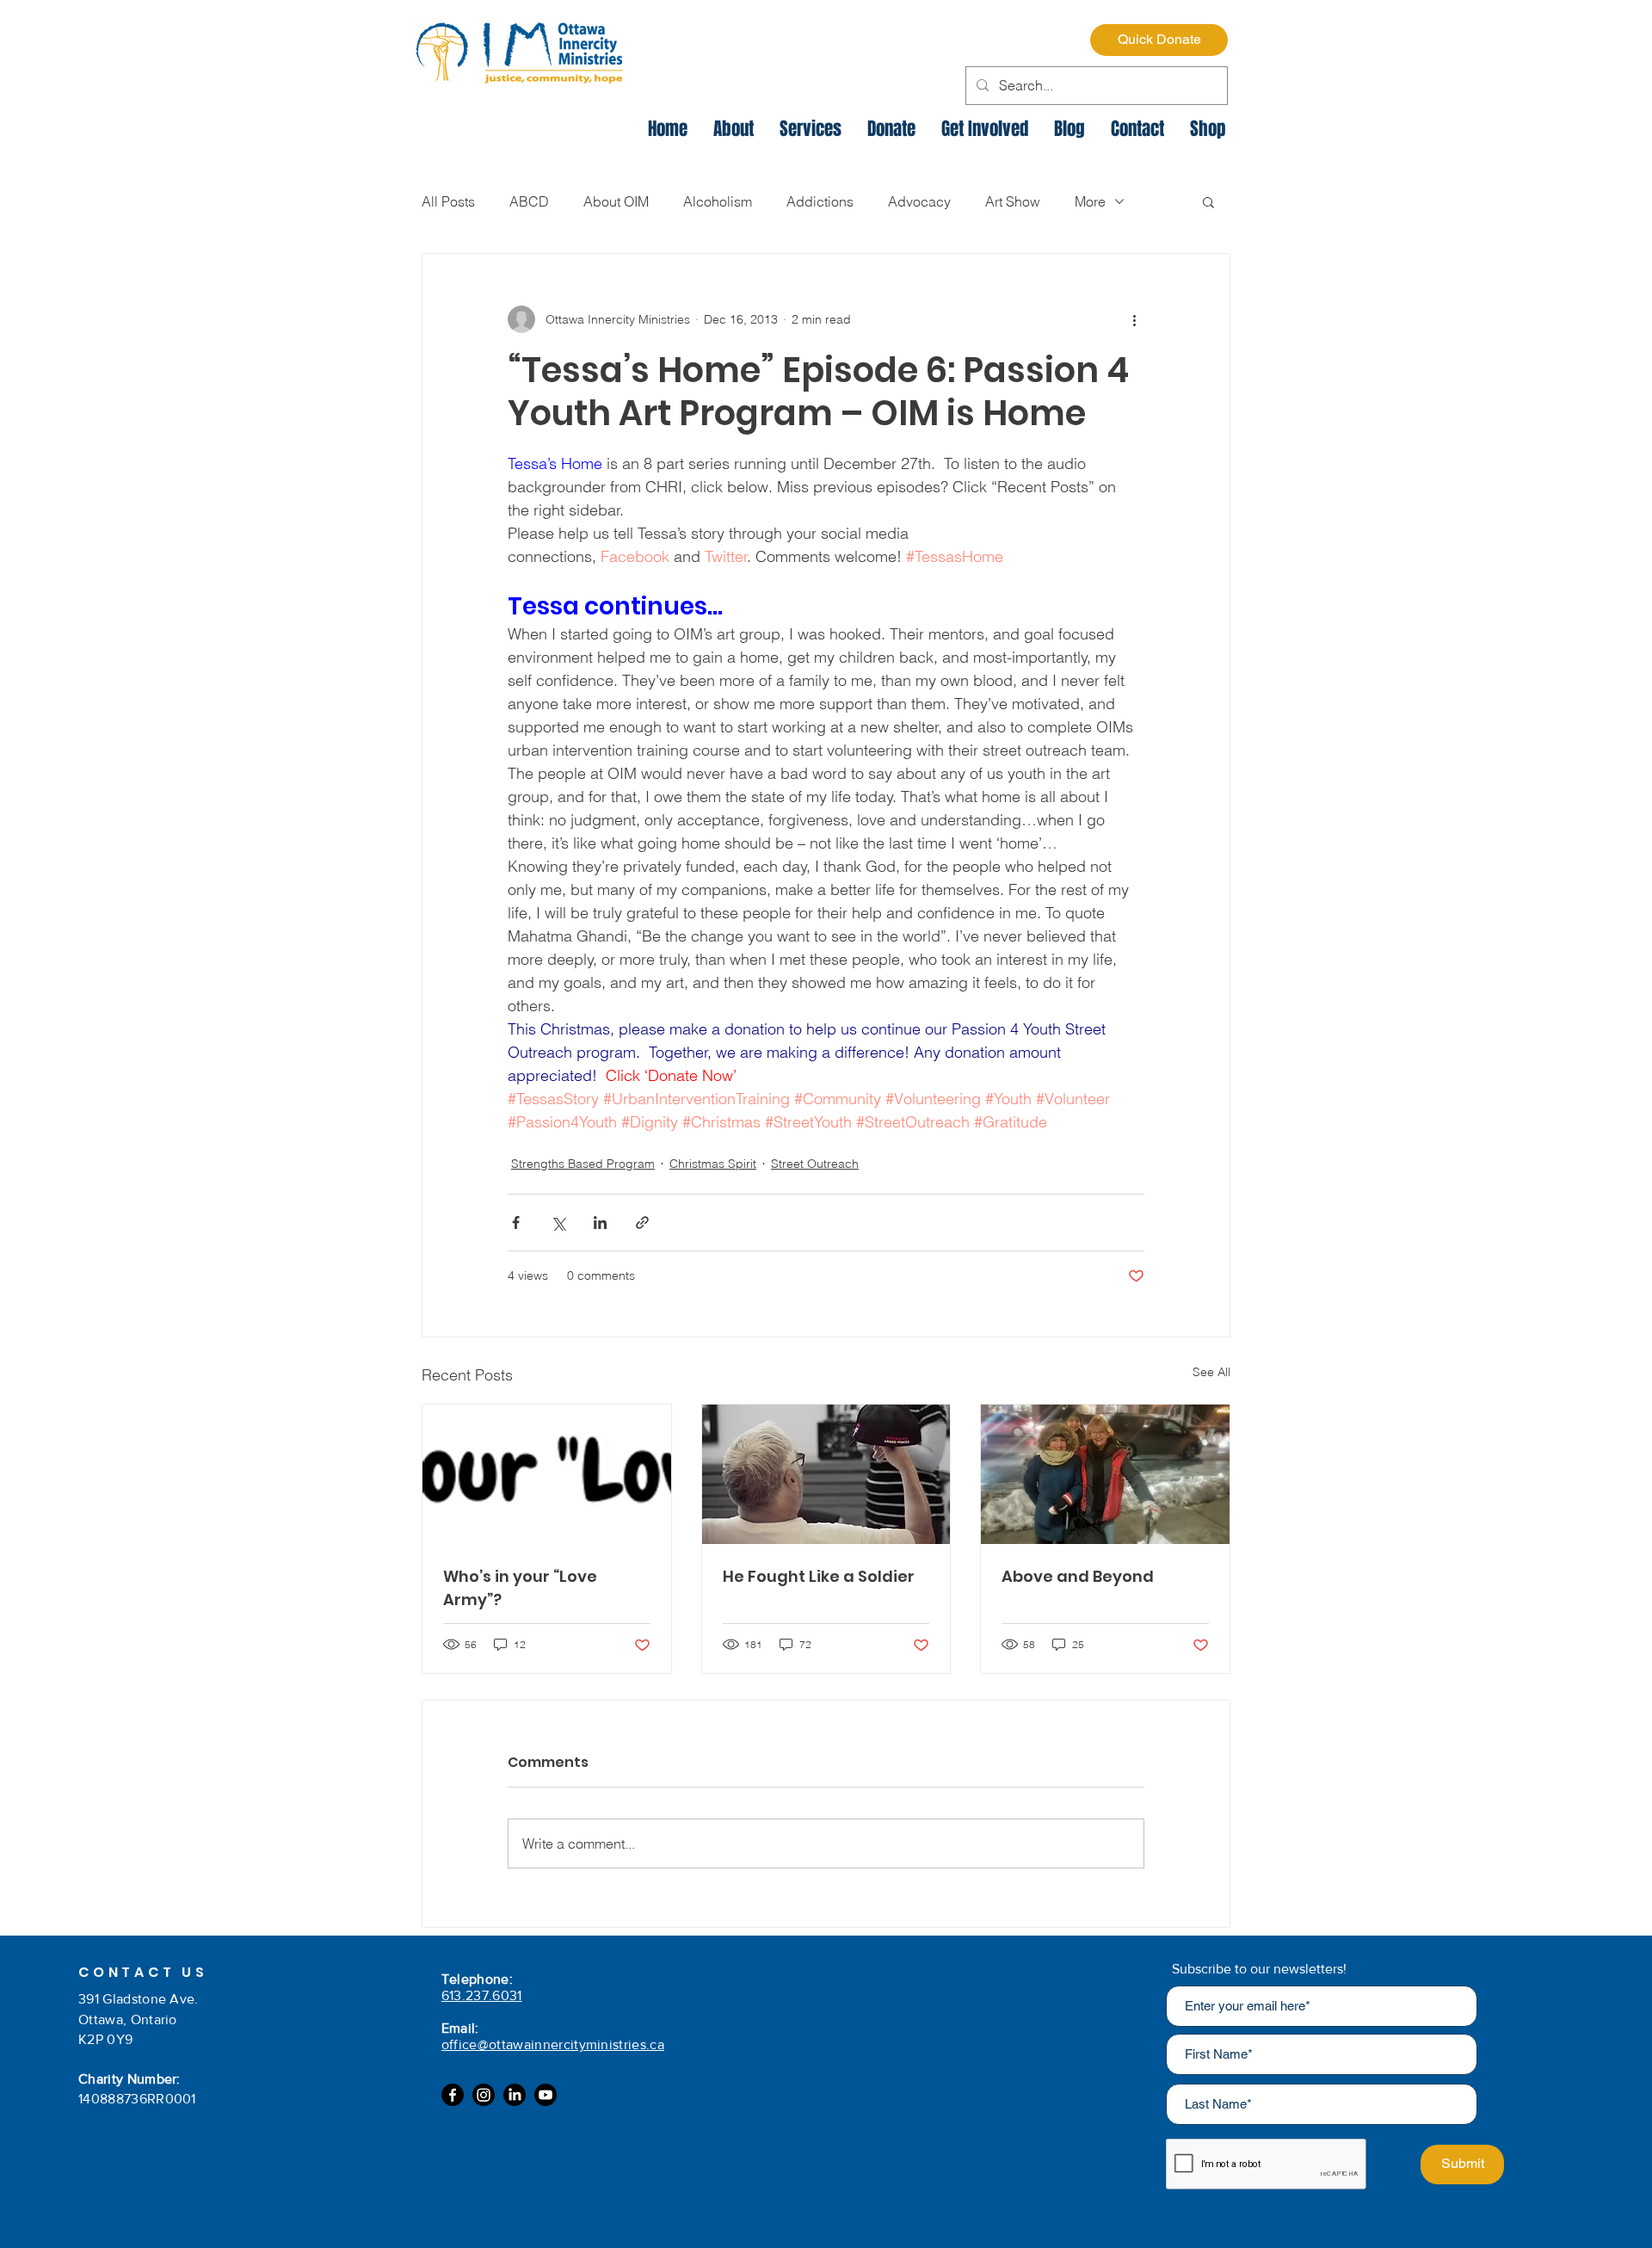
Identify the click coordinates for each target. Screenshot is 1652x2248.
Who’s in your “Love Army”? (520, 1588)
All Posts (448, 201)
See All (1211, 1372)
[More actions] (1134, 319)
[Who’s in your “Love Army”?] (547, 1474)
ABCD (529, 201)
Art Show (1013, 201)
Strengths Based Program (583, 1164)
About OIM (616, 201)
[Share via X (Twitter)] (558, 1223)
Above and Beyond (1078, 1576)
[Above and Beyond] (1105, 1474)
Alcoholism (718, 201)
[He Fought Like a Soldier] (826, 1474)
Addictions (820, 201)
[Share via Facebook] (516, 1223)
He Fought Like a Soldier (819, 1576)
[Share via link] (642, 1223)
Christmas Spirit (713, 1164)
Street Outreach (815, 1164)
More (1090, 201)
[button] (1208, 201)
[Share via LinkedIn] (600, 1223)
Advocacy (919, 201)
